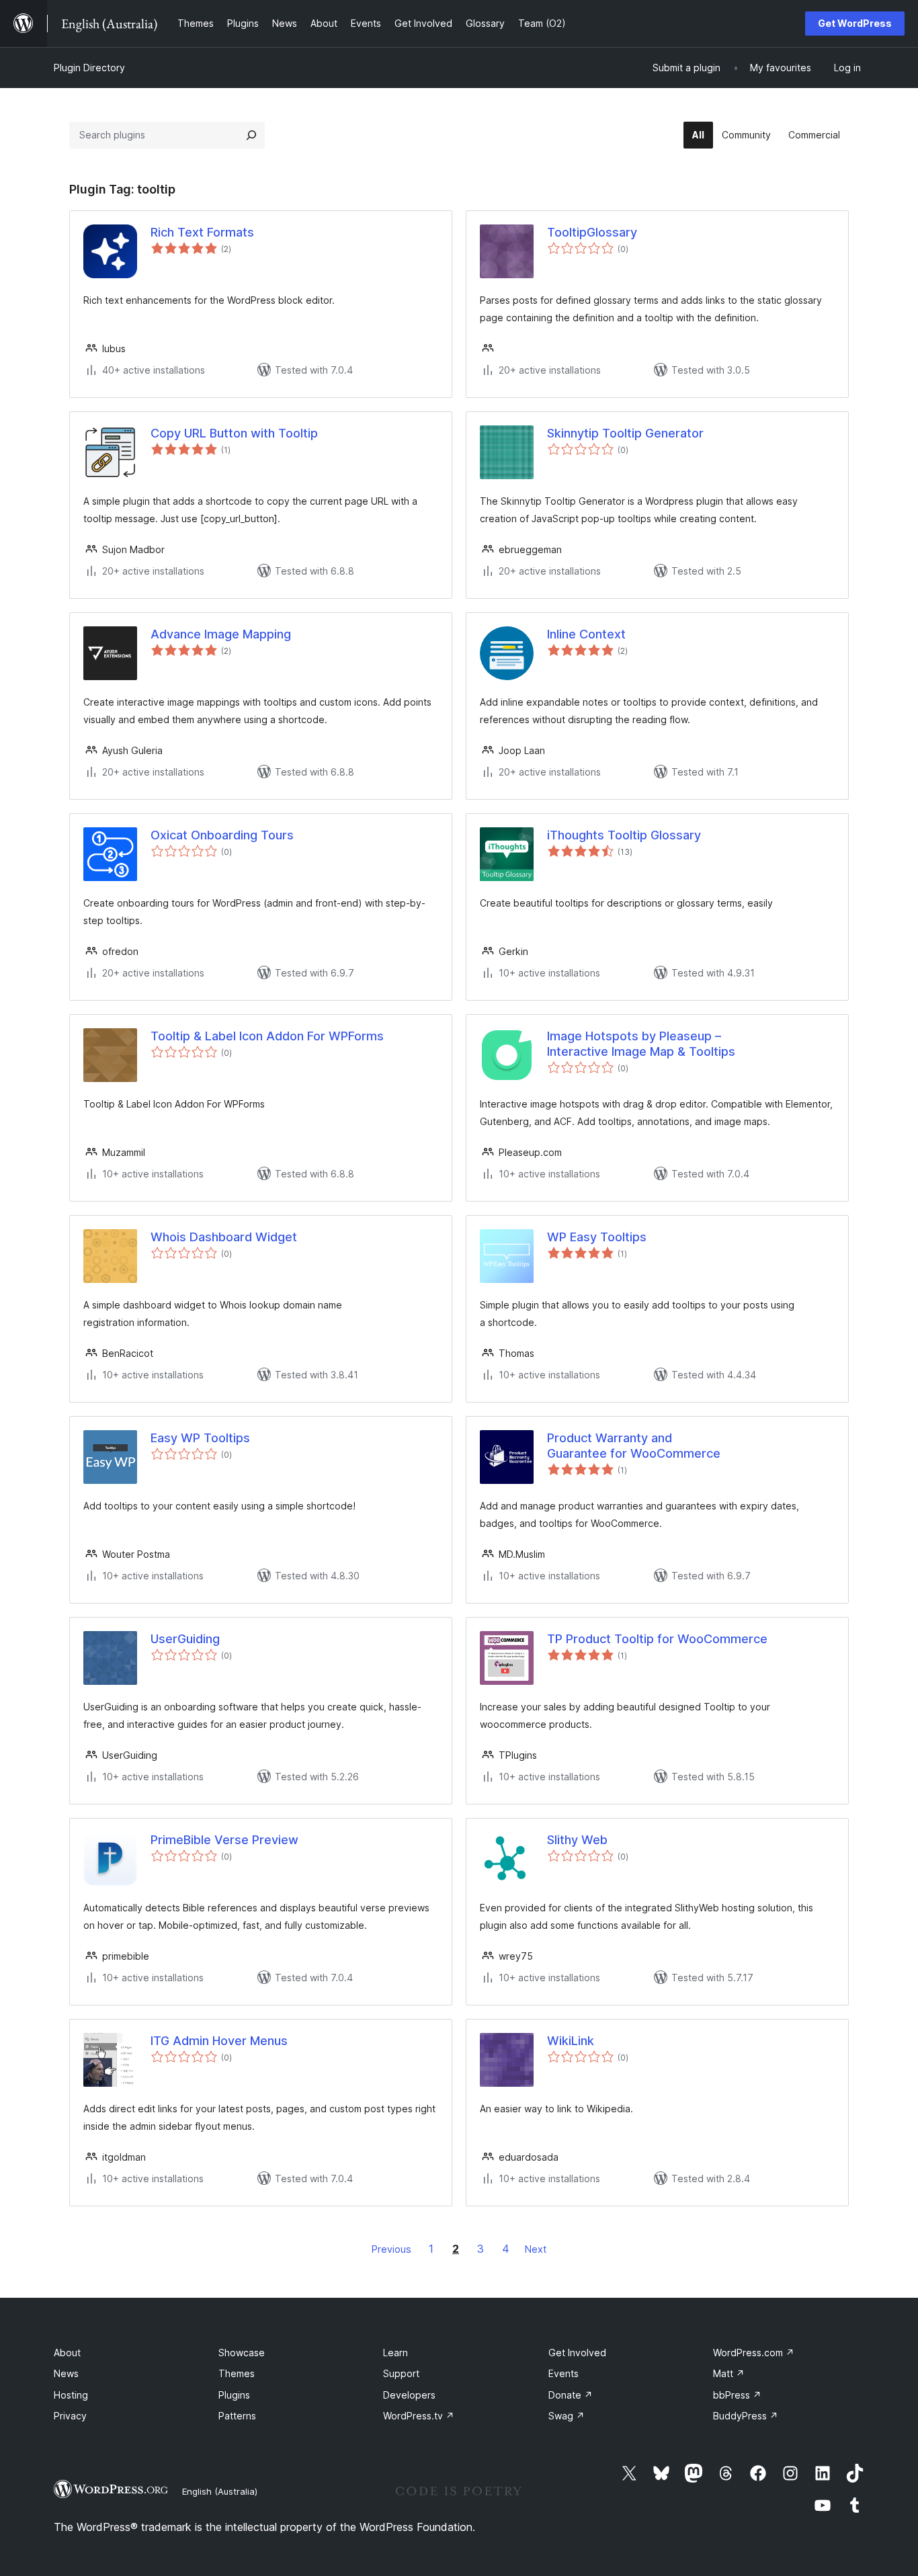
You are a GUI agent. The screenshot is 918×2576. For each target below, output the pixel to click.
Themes (237, 2373)
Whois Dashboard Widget (224, 1237)
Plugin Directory (89, 68)
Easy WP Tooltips (200, 1438)
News (66, 2373)
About (67, 2353)
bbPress (737, 2395)
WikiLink (571, 2041)
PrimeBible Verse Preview (224, 1840)
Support (401, 2373)
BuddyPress (746, 2416)
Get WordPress (855, 23)
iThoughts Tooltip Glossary (624, 835)
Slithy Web (577, 1840)
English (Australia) (220, 2491)
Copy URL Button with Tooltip (234, 433)
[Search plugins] (251, 135)
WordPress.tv (419, 2416)
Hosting (71, 2395)
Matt (729, 2373)
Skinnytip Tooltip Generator (625, 433)
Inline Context (586, 634)
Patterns (237, 2416)
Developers (409, 2395)
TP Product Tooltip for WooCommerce (657, 1639)
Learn (395, 2353)
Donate (571, 2395)
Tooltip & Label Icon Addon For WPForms (267, 1036)
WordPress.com (754, 2353)
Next (536, 2249)
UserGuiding (185, 1639)
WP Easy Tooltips (597, 1237)
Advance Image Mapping (221, 634)
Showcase (242, 2353)
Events (564, 2373)
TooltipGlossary (592, 232)
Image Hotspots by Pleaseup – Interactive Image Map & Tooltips (641, 1044)
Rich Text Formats (202, 232)
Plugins (234, 2395)
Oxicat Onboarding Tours (222, 835)
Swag (567, 2416)
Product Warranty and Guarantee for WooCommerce (634, 1446)
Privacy (70, 2416)
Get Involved (577, 2353)
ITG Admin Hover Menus (219, 2041)
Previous (391, 2249)
